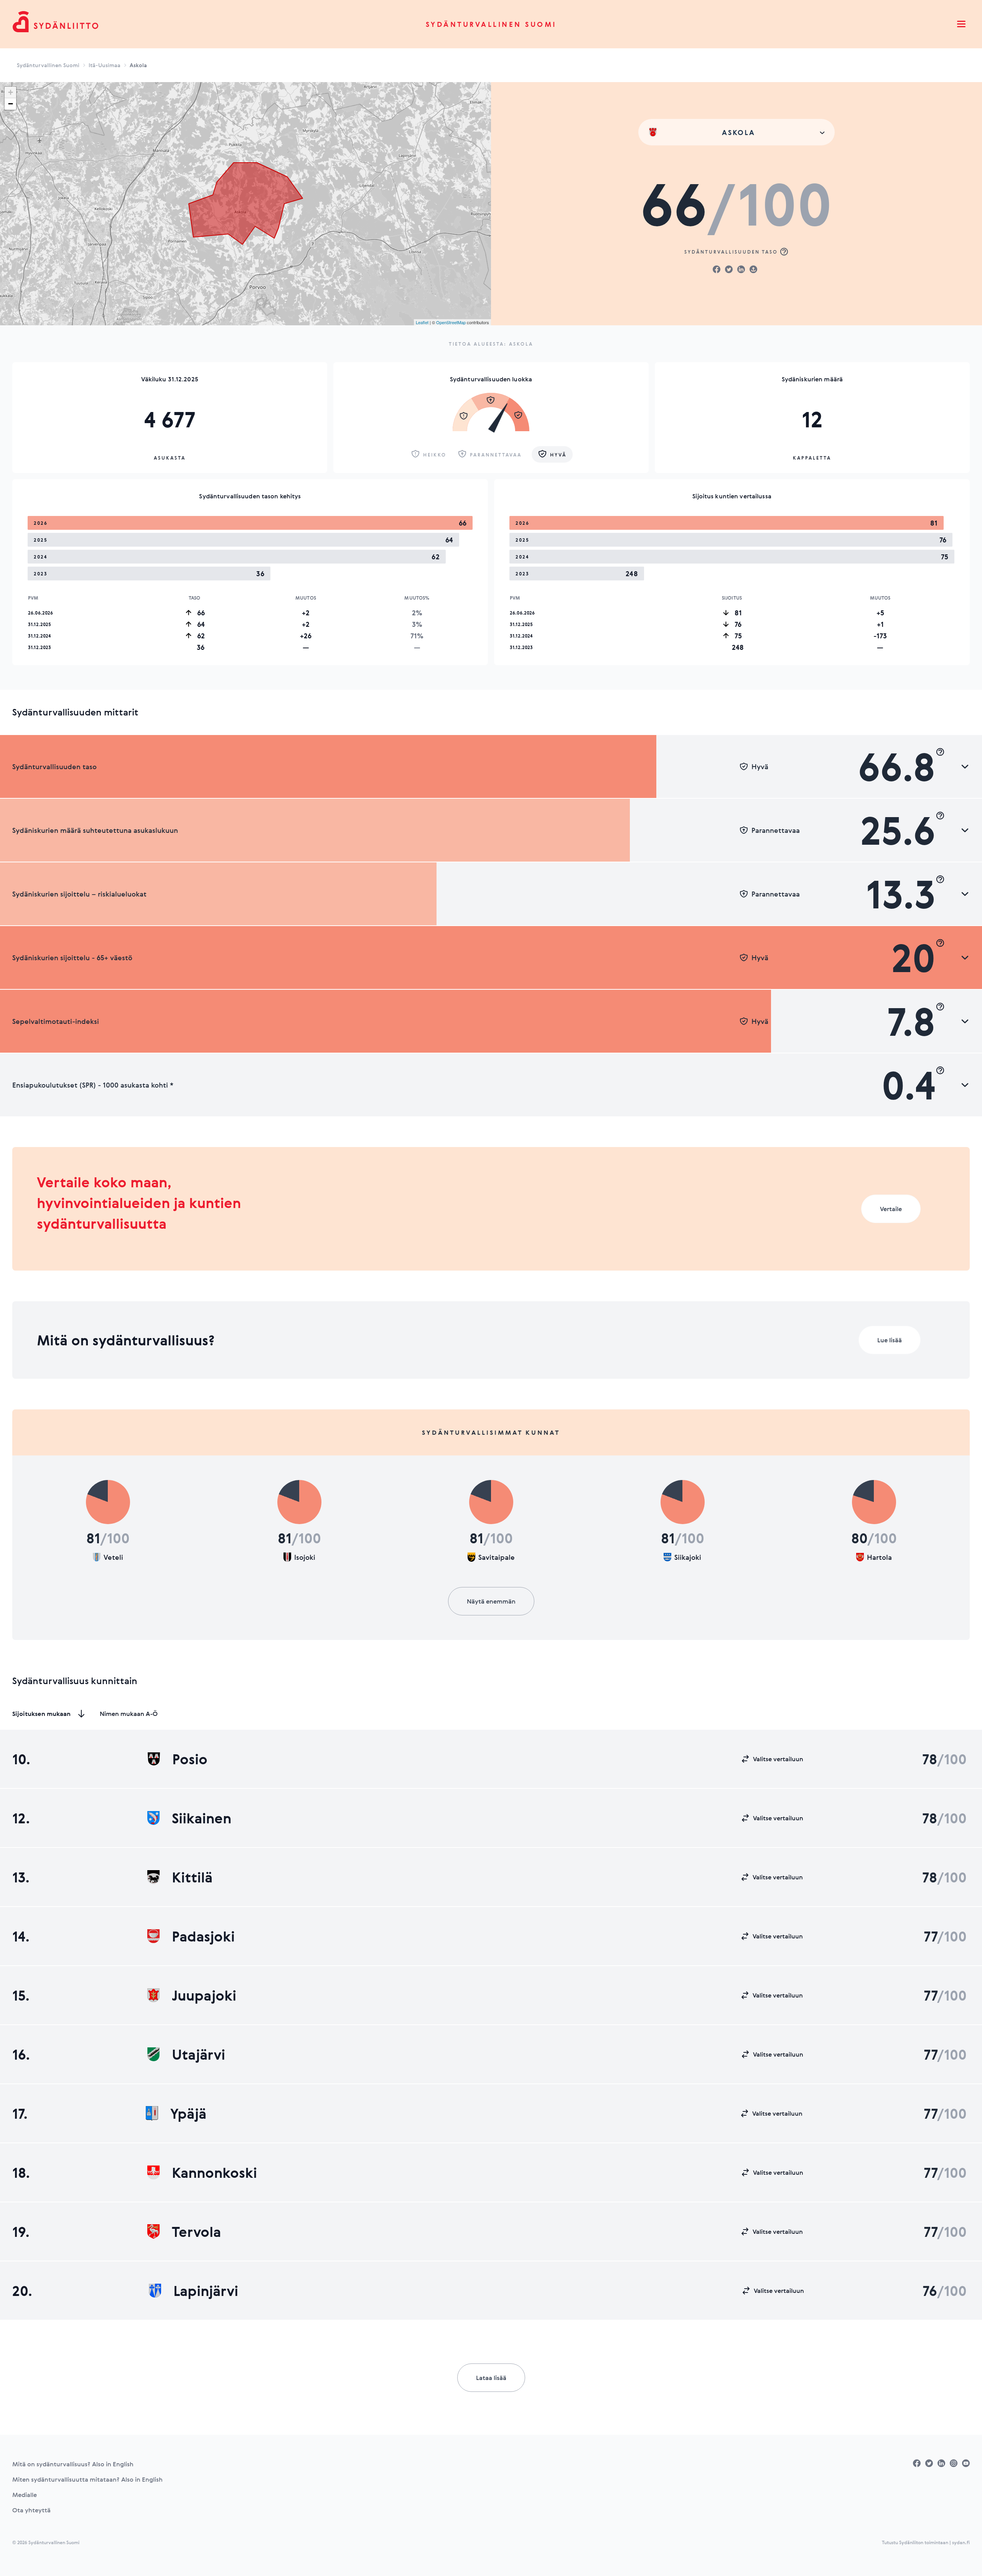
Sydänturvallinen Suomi (491, 24)
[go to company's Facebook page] (917, 2463)
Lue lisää (890, 1340)
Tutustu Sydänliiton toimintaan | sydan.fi (926, 2542)
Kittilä (192, 1877)
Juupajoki (204, 1995)
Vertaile (891, 1209)
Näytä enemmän (491, 1601)
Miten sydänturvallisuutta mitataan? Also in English (87, 2479)
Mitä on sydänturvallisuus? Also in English (73, 2464)
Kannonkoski (214, 2172)
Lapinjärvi (206, 2291)
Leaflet (422, 322)
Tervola (196, 2232)
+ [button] (11, 92)
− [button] (11, 104)
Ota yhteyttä (31, 2510)
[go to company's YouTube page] (966, 2463)
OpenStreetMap (451, 322)
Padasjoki (203, 1936)
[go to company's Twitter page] (929, 2463)
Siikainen (202, 1818)
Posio (190, 1759)
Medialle (25, 2495)
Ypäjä (188, 2113)
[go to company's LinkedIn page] (941, 2463)
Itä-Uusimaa (105, 65)
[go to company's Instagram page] (954, 2463)
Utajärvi (199, 2054)
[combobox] (736, 132)
